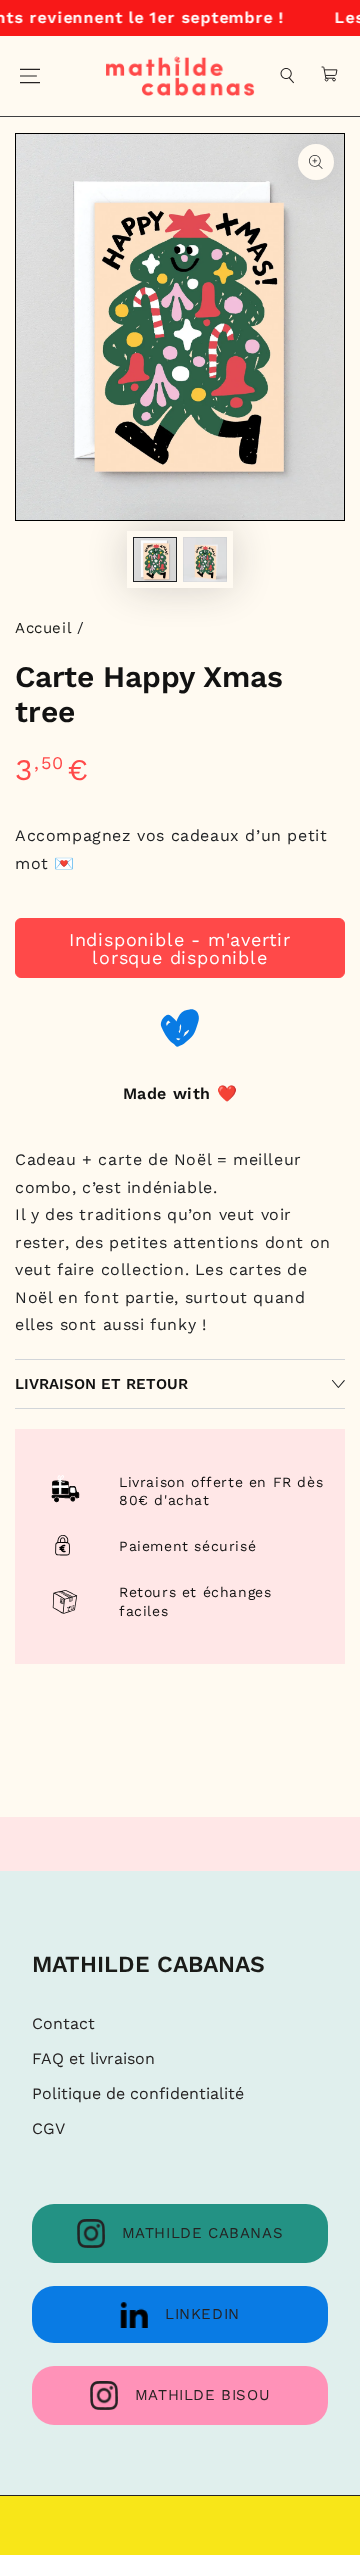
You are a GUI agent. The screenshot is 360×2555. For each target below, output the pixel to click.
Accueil (43, 628)
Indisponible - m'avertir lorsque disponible (180, 948)
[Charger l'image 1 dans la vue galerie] (155, 559)
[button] (288, 76)
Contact (63, 2023)
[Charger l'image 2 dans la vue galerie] (205, 559)
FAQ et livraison (93, 2058)
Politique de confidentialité (138, 2093)
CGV (48, 2128)
